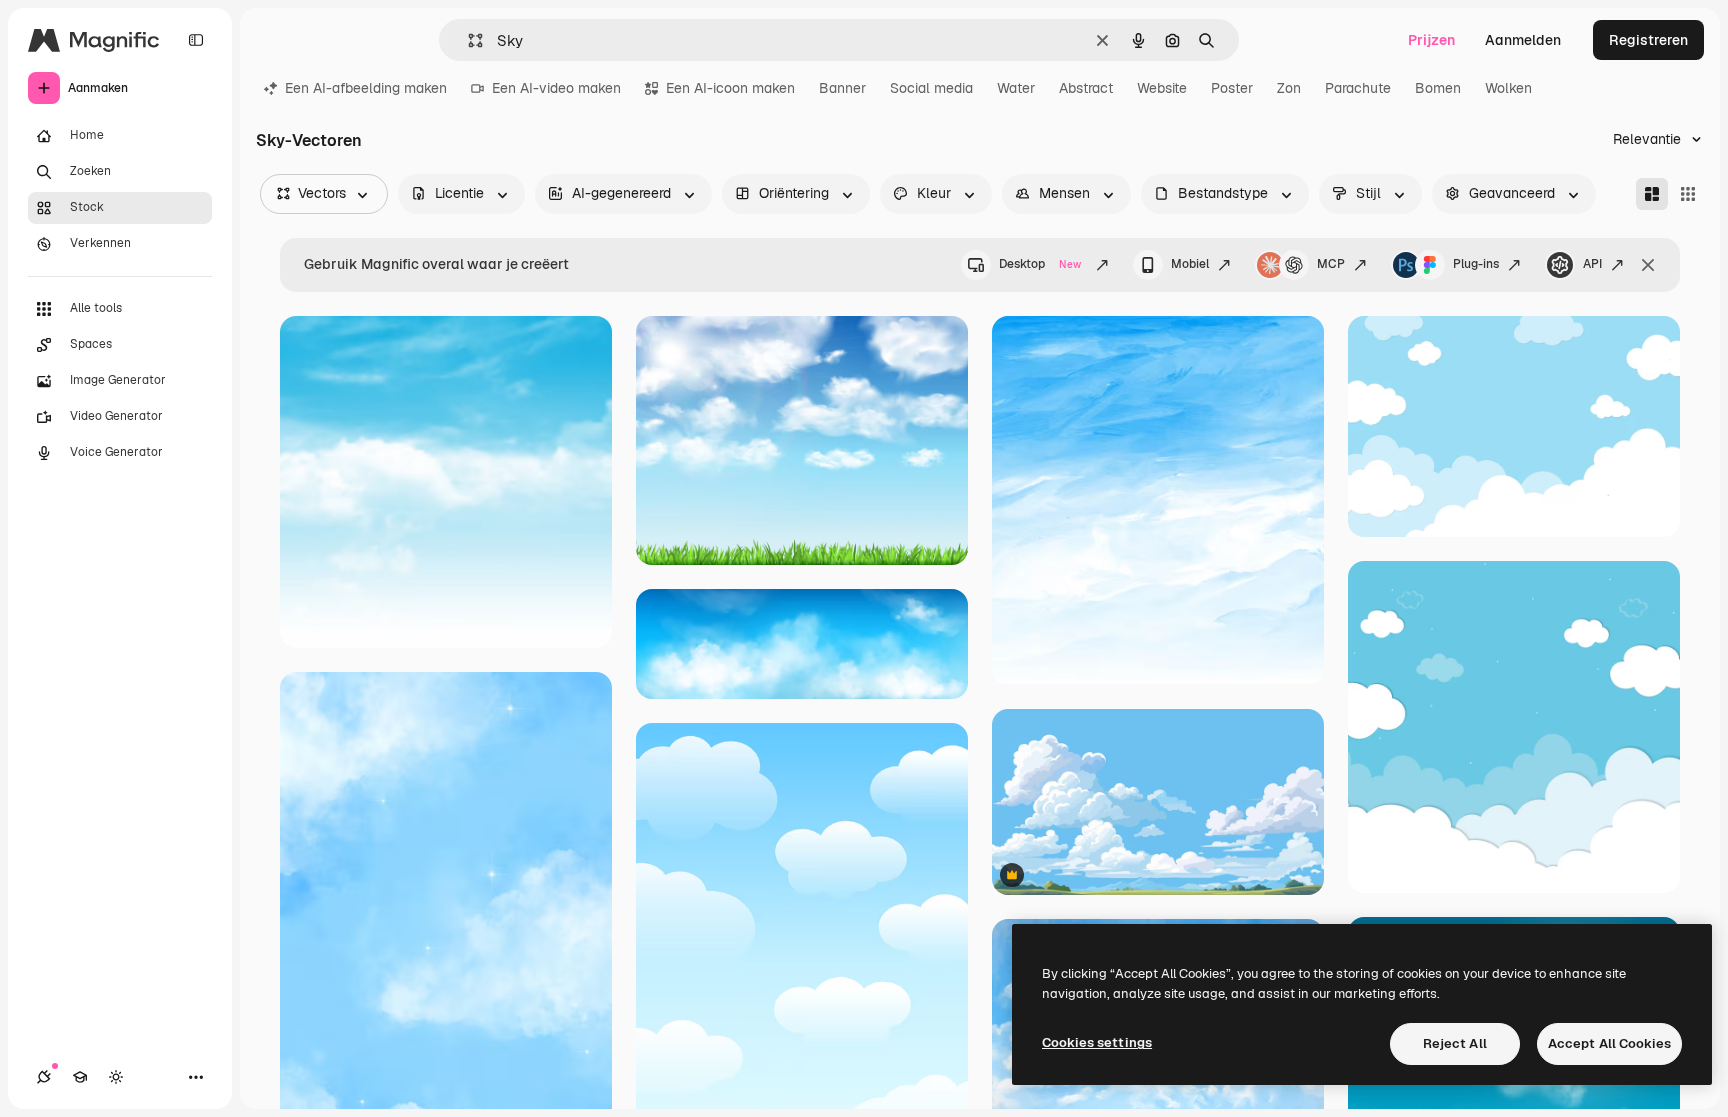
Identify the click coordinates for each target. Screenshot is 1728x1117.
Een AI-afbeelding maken (366, 88)
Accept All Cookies (1609, 1043)
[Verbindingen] (44, 1077)
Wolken (1508, 88)
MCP (1331, 264)
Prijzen (1431, 40)
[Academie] (80, 1077)
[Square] (1688, 194)
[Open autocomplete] (467, 40)
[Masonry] (1652, 194)
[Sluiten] (1648, 265)
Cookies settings (1097, 1042)
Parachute (1358, 88)
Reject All (1455, 1043)
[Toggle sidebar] (196, 40)
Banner (842, 88)
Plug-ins (1476, 264)
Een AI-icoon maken (730, 88)
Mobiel (1190, 264)
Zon (1289, 88)
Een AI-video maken (556, 88)
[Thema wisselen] (116, 1077)
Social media (931, 88)
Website (1162, 88)
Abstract (1086, 88)
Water (1016, 88)
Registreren (1648, 40)
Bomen (1438, 88)
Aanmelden (1523, 40)
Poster (1232, 88)
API (1592, 264)
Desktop (1040, 264)
